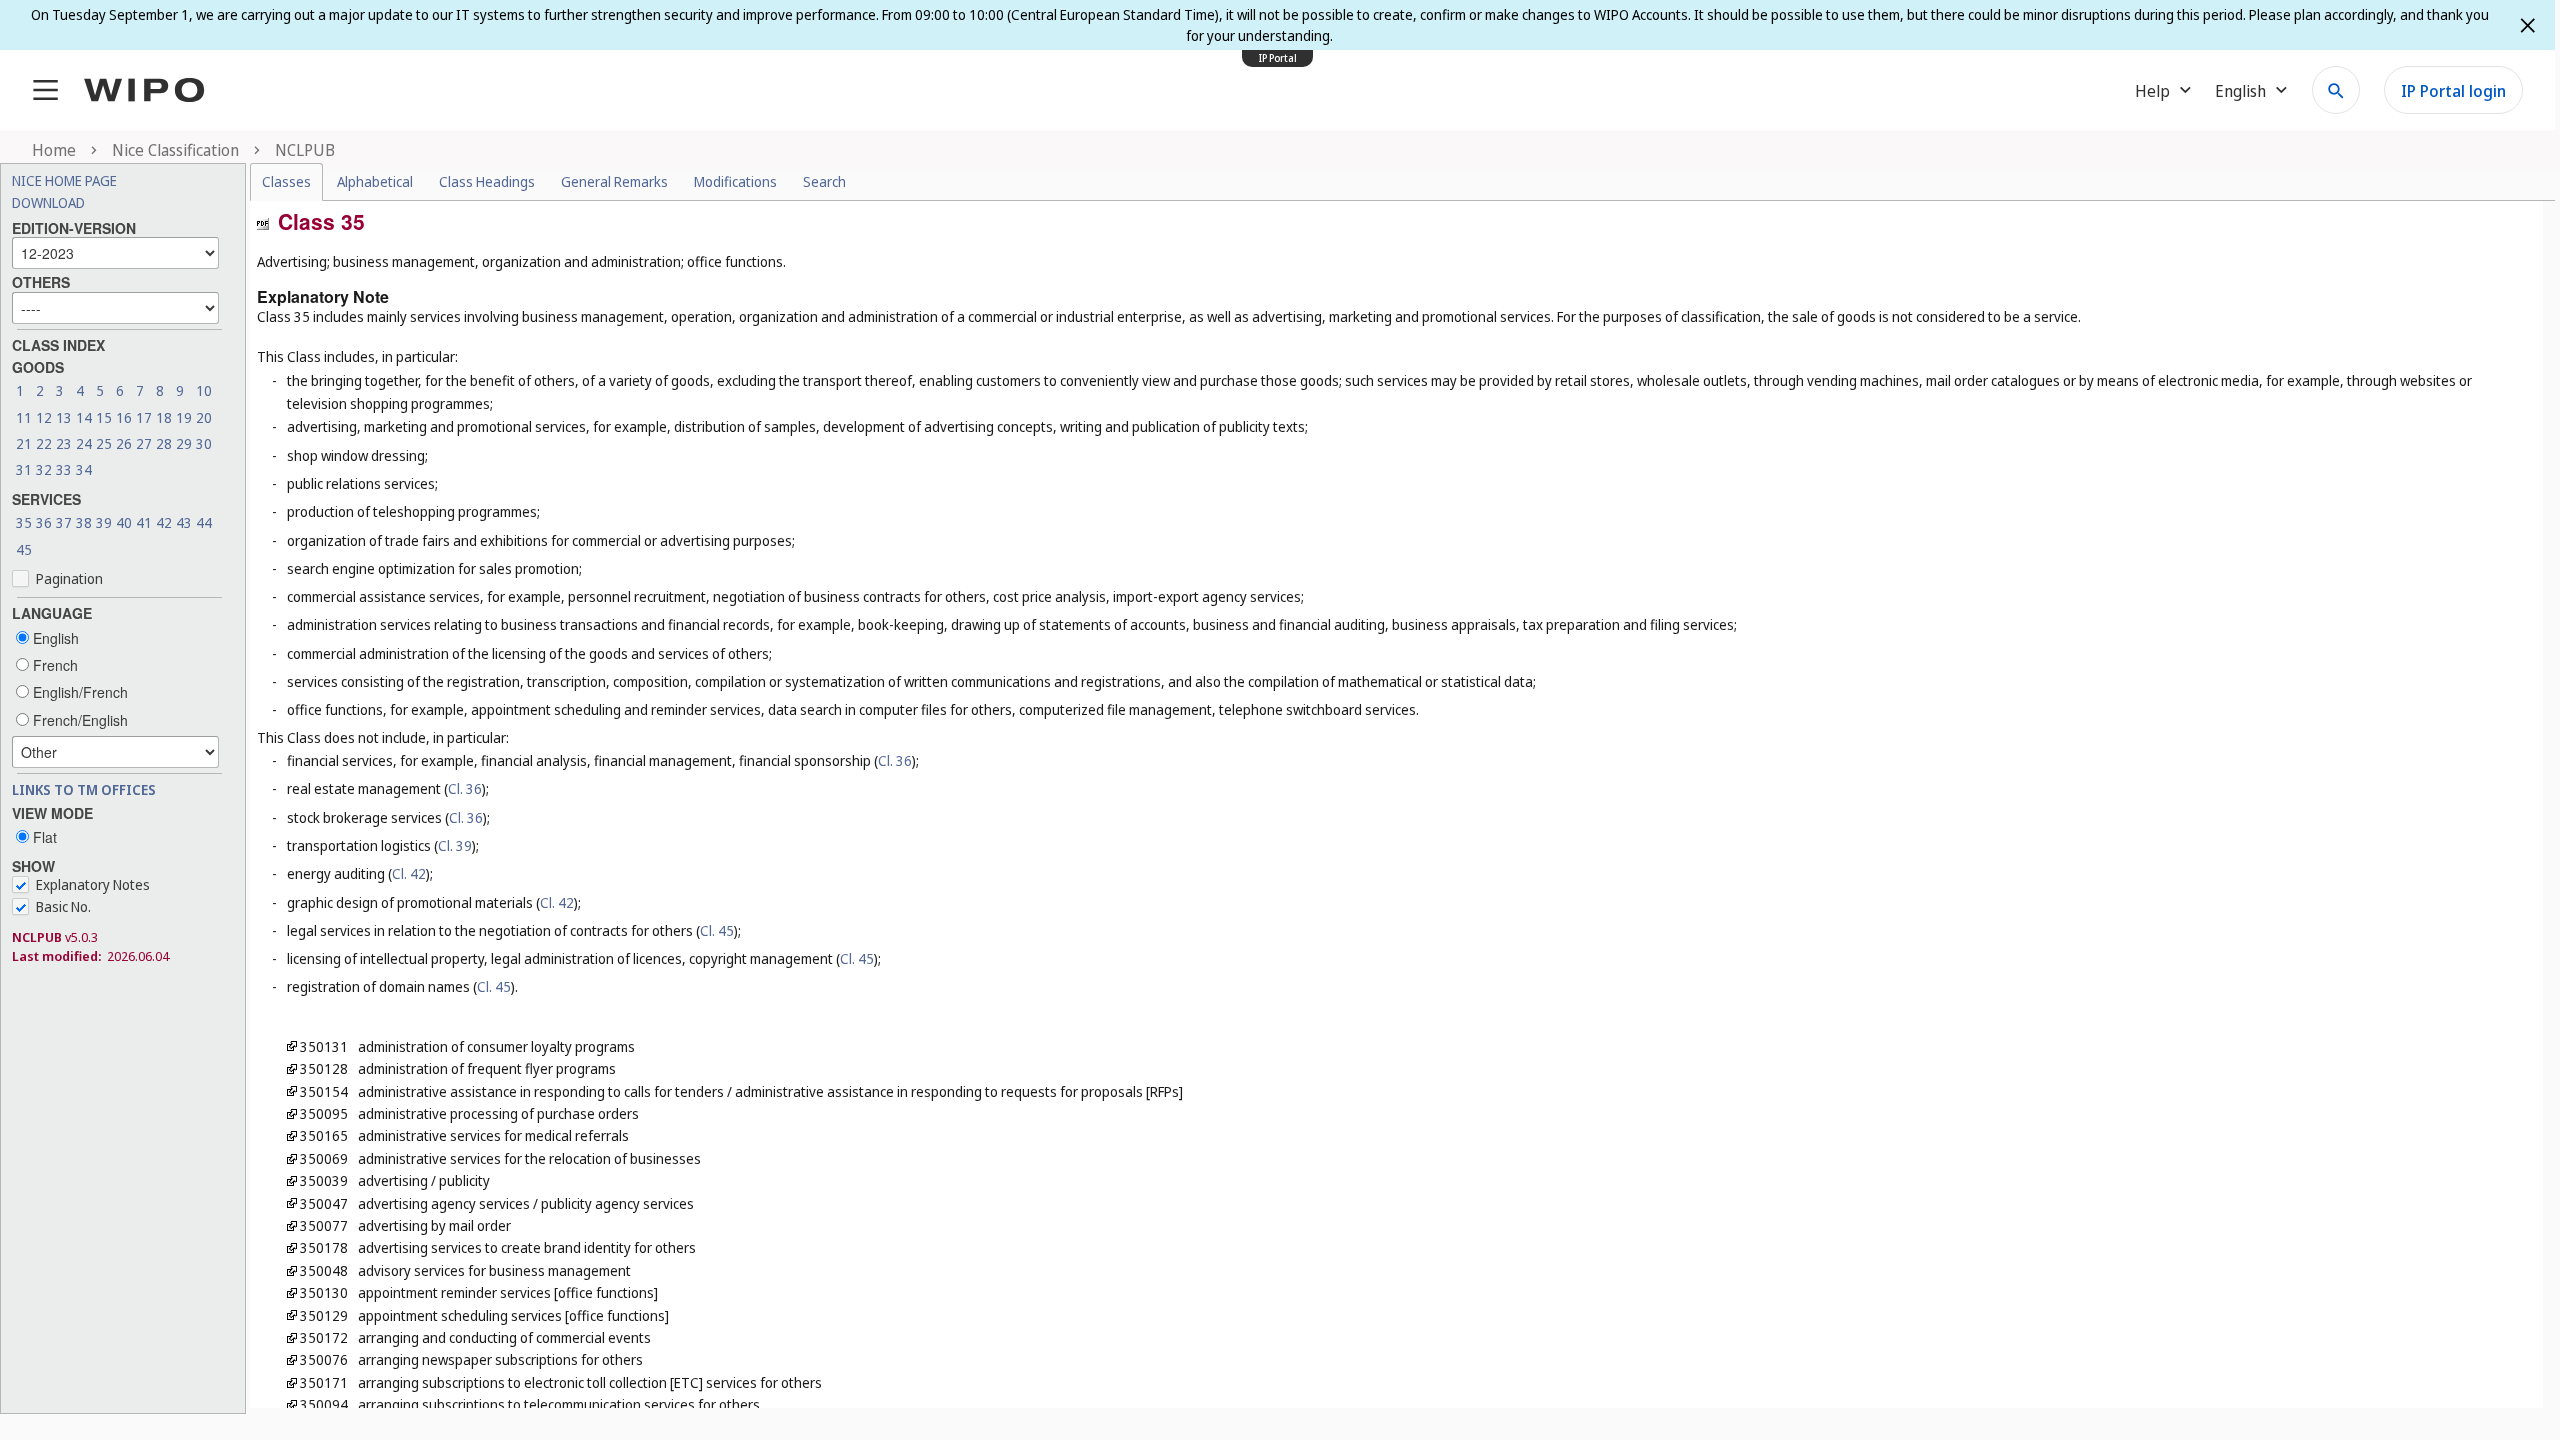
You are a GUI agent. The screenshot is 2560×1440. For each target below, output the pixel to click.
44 (204, 522)
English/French (78, 692)
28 (164, 443)
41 (144, 522)
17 (144, 417)
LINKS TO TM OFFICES (84, 789)
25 (104, 443)
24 (84, 443)
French (53, 665)
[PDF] (263, 222)
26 (124, 443)
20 (204, 417)
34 (84, 469)
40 (124, 522)
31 (24, 469)
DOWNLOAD (48, 202)
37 (64, 522)
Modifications (735, 181)
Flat (43, 837)
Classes (286, 181)
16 (124, 417)
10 (204, 390)
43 (184, 522)
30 (204, 443)
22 (44, 443)
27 (144, 443)
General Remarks (614, 181)
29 (184, 443)
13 (64, 417)
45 (24, 549)
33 (64, 469)
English (54, 638)
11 (24, 417)
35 (24, 522)
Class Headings (487, 181)
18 (164, 417)
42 (164, 522)
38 (84, 522)
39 (104, 522)
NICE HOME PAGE (64, 180)
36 (44, 522)
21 (24, 443)
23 (64, 443)
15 (104, 417)
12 (44, 417)
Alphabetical (375, 181)
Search (824, 181)
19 (184, 417)
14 (84, 417)
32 (44, 469)
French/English (78, 720)
